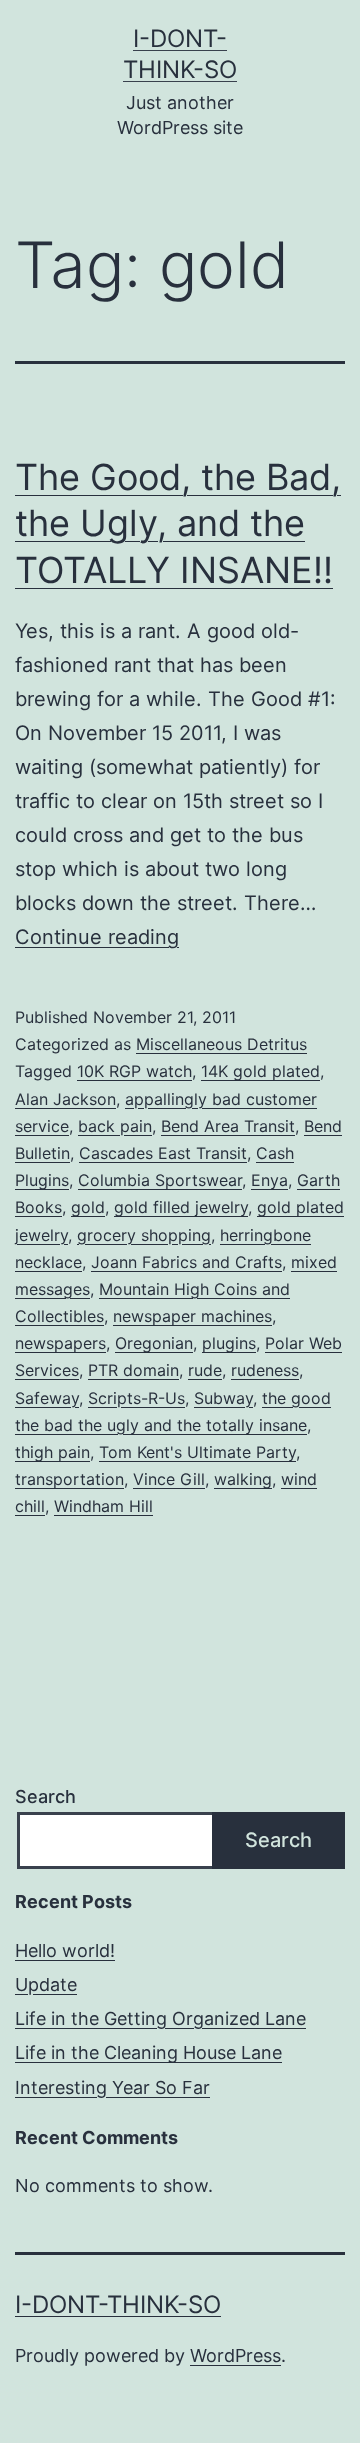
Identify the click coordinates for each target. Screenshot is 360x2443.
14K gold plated (260, 1071)
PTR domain (133, 1370)
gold (88, 1207)
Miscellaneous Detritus (221, 1044)
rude (205, 1370)
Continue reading (97, 937)
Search (45, 1796)
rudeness (265, 1370)
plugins (229, 1343)
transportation (69, 1479)
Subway (223, 1398)
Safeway (47, 1398)
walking (243, 1479)
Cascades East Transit (163, 1153)
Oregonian (154, 1343)
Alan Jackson (65, 1099)
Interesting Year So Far (112, 2087)
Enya (269, 1180)
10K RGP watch (134, 1071)
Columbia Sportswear (160, 1180)
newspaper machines (192, 1316)
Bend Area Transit (228, 1126)
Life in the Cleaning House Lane (148, 2052)
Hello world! (65, 1950)
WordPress (235, 2355)
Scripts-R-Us (136, 1398)
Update (46, 1984)
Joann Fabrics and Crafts (186, 1262)
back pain (115, 1126)
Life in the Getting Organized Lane (160, 2018)
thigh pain (52, 1452)
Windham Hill (103, 1506)
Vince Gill (169, 1479)
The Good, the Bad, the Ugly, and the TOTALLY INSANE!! (178, 524)
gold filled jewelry (181, 1207)
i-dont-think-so (118, 2304)
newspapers (60, 1343)
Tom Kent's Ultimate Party (197, 1452)
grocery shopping (144, 1235)
